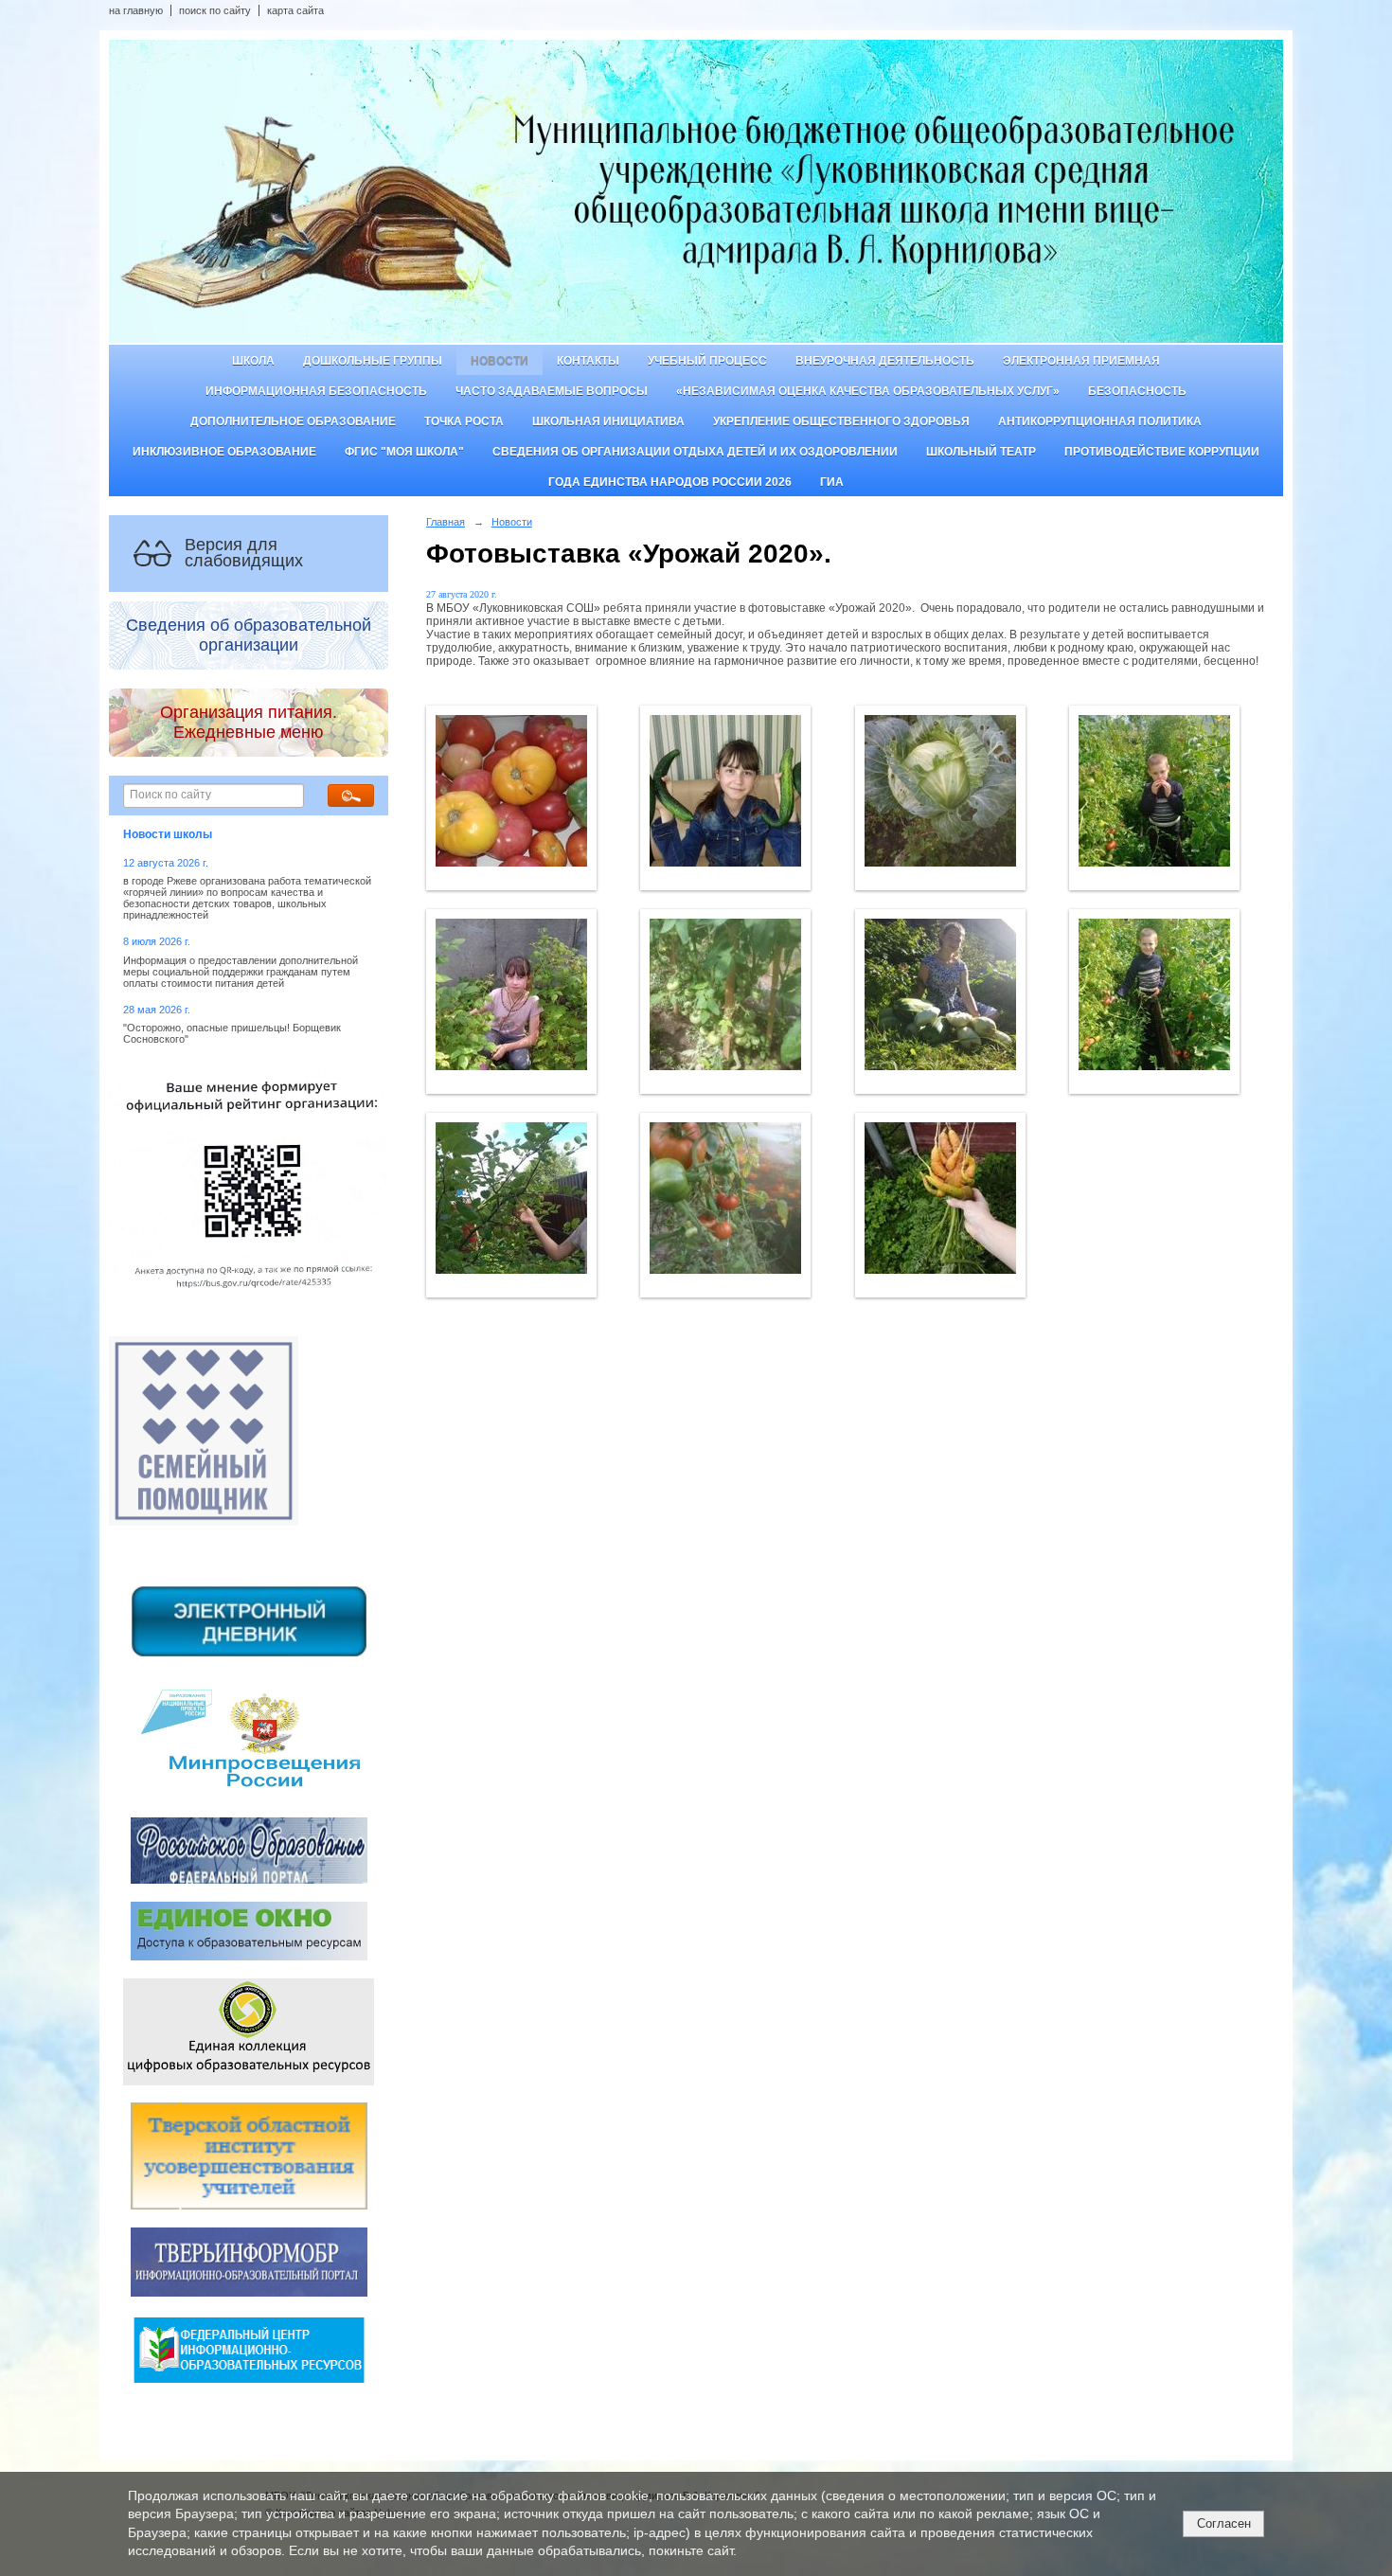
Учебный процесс (707, 361)
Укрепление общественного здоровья (841, 421)
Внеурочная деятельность (885, 361)
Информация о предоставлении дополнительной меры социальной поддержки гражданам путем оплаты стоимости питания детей (241, 972)
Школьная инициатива (608, 421)
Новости (500, 361)
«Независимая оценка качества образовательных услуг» (868, 391)
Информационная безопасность (316, 391)
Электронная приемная (1081, 361)
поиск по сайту (215, 10)
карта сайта (295, 10)
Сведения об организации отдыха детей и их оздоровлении (695, 452)
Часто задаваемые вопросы (552, 391)
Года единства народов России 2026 (670, 482)
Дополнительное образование (293, 421)
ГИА (832, 482)
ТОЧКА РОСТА (464, 421)
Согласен (1224, 2523)
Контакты (588, 361)
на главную (136, 10)
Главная (446, 522)
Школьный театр (981, 452)
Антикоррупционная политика (1100, 421)
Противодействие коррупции (1162, 452)
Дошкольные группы (373, 361)
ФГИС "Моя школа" (404, 452)
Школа (253, 361)
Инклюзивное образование (224, 452)
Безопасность (1137, 391)
